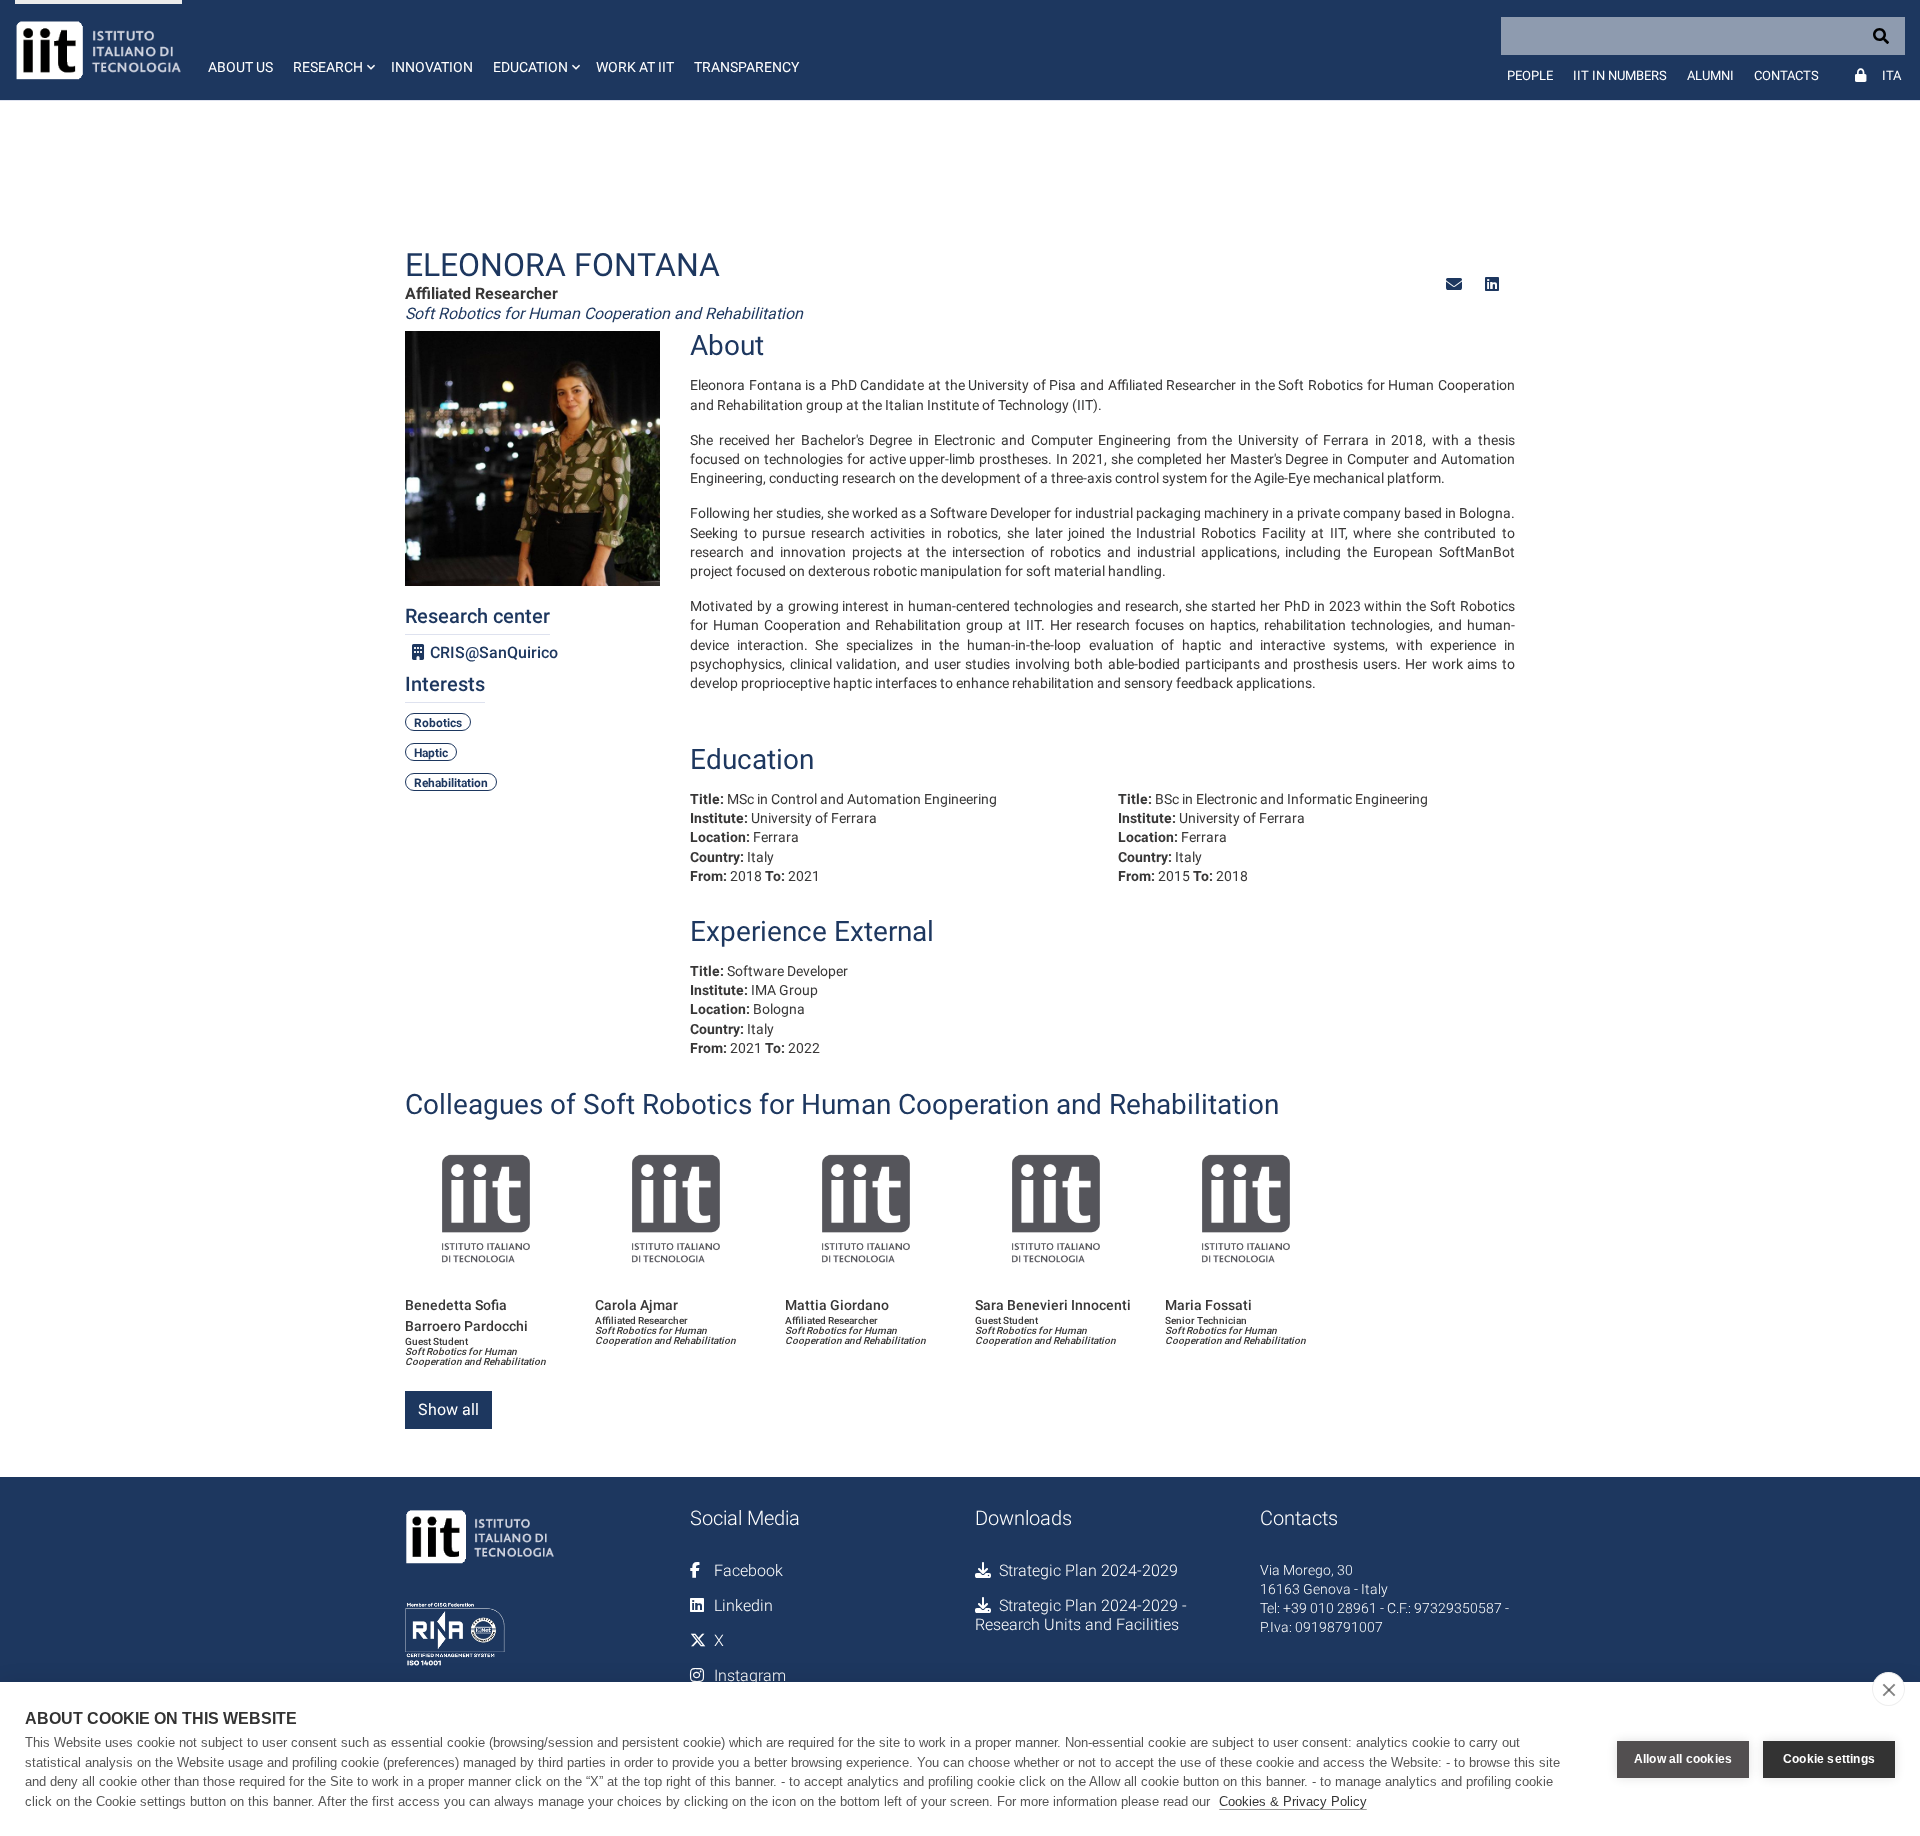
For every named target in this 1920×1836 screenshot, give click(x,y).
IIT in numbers (1620, 75)
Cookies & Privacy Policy (1293, 1801)
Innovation (432, 67)
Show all (448, 1409)
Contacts (1786, 75)
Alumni (1710, 75)
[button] (332, 50)
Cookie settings (1829, 1759)
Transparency (746, 67)
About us (240, 67)
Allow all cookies (1683, 1759)
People (1530, 75)
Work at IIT (635, 67)
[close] (1888, 1689)
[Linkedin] (1492, 284)
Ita (1891, 75)
